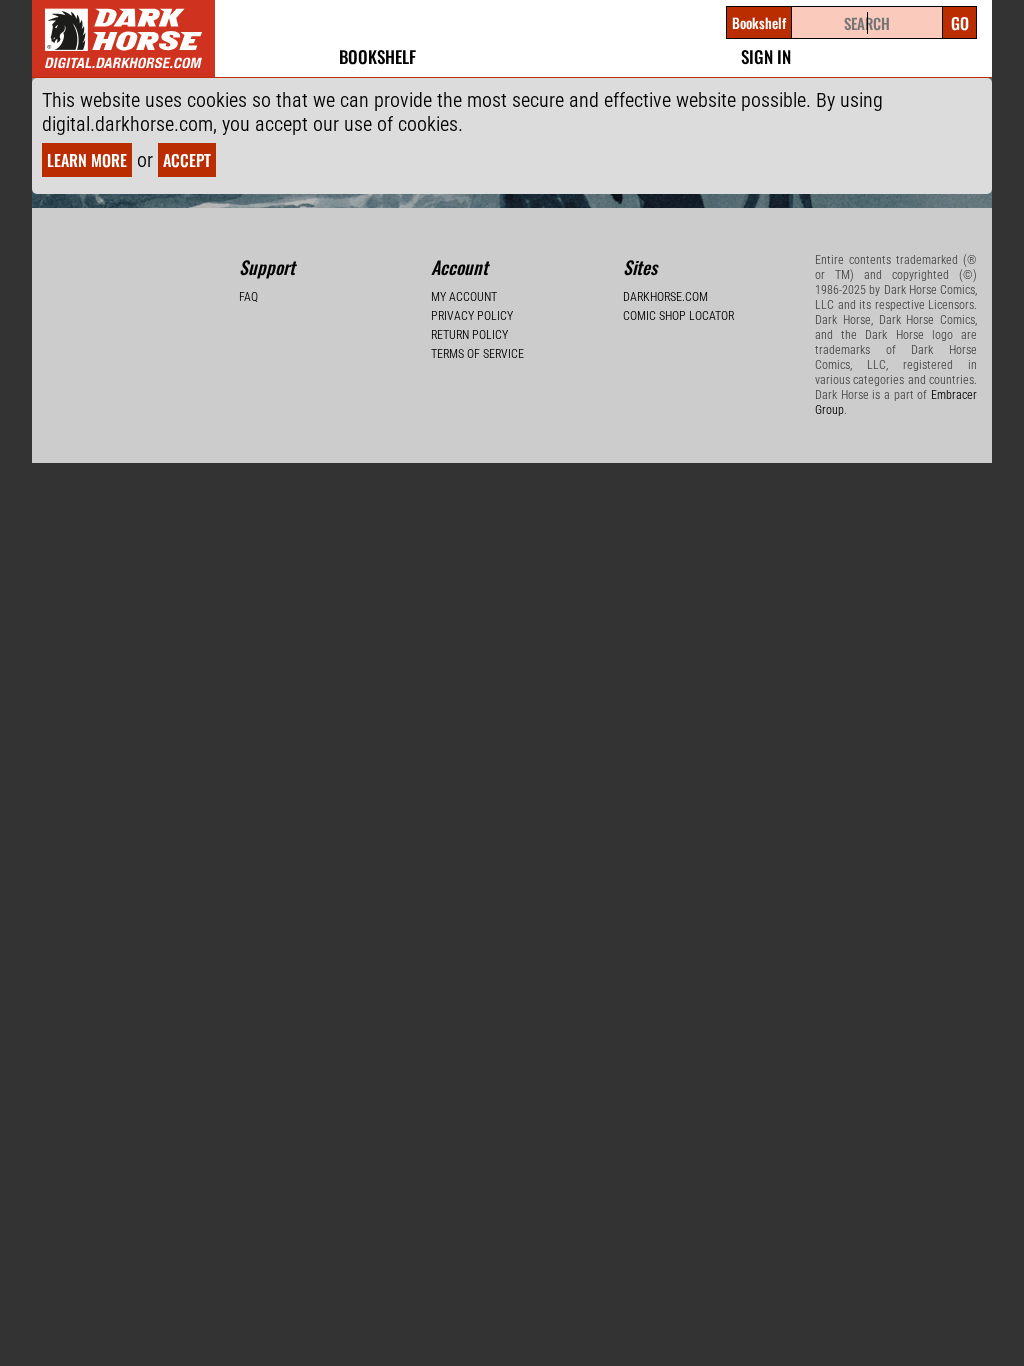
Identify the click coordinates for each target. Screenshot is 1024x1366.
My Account (464, 297)
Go (960, 23)
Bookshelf (377, 56)
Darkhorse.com (665, 297)
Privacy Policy (472, 316)
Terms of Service (477, 354)
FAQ (248, 297)
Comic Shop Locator (678, 316)
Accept (187, 160)
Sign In (766, 56)
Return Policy (469, 335)
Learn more (87, 160)
